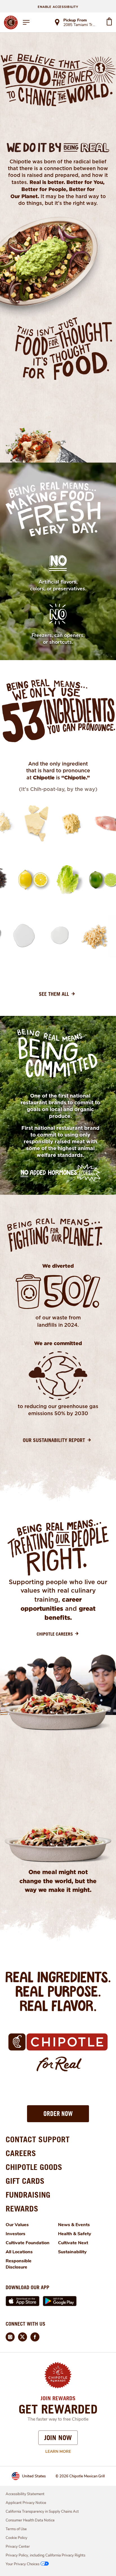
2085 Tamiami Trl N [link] (80, 25)
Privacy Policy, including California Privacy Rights (45, 2555)
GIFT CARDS (25, 2181)
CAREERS (21, 2153)
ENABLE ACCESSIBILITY (58, 7)
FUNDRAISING (28, 2195)
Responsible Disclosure (19, 2264)
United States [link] (34, 2476)
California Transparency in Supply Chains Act (42, 2512)
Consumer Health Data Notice (30, 2520)
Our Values (17, 2225)
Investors (15, 2234)
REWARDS (22, 2209)
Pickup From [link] (75, 20)
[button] (58, 2114)
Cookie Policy (16, 2538)
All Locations (19, 2252)
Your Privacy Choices (23, 2564)
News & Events (74, 2225)
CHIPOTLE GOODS (34, 2167)
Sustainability (72, 2252)
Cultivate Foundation (28, 2243)
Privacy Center (18, 2547)
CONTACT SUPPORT (38, 2139)
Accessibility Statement (25, 2494)
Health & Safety (75, 2234)
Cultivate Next (73, 2243)
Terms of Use (16, 2529)
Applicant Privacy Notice (26, 2503)
